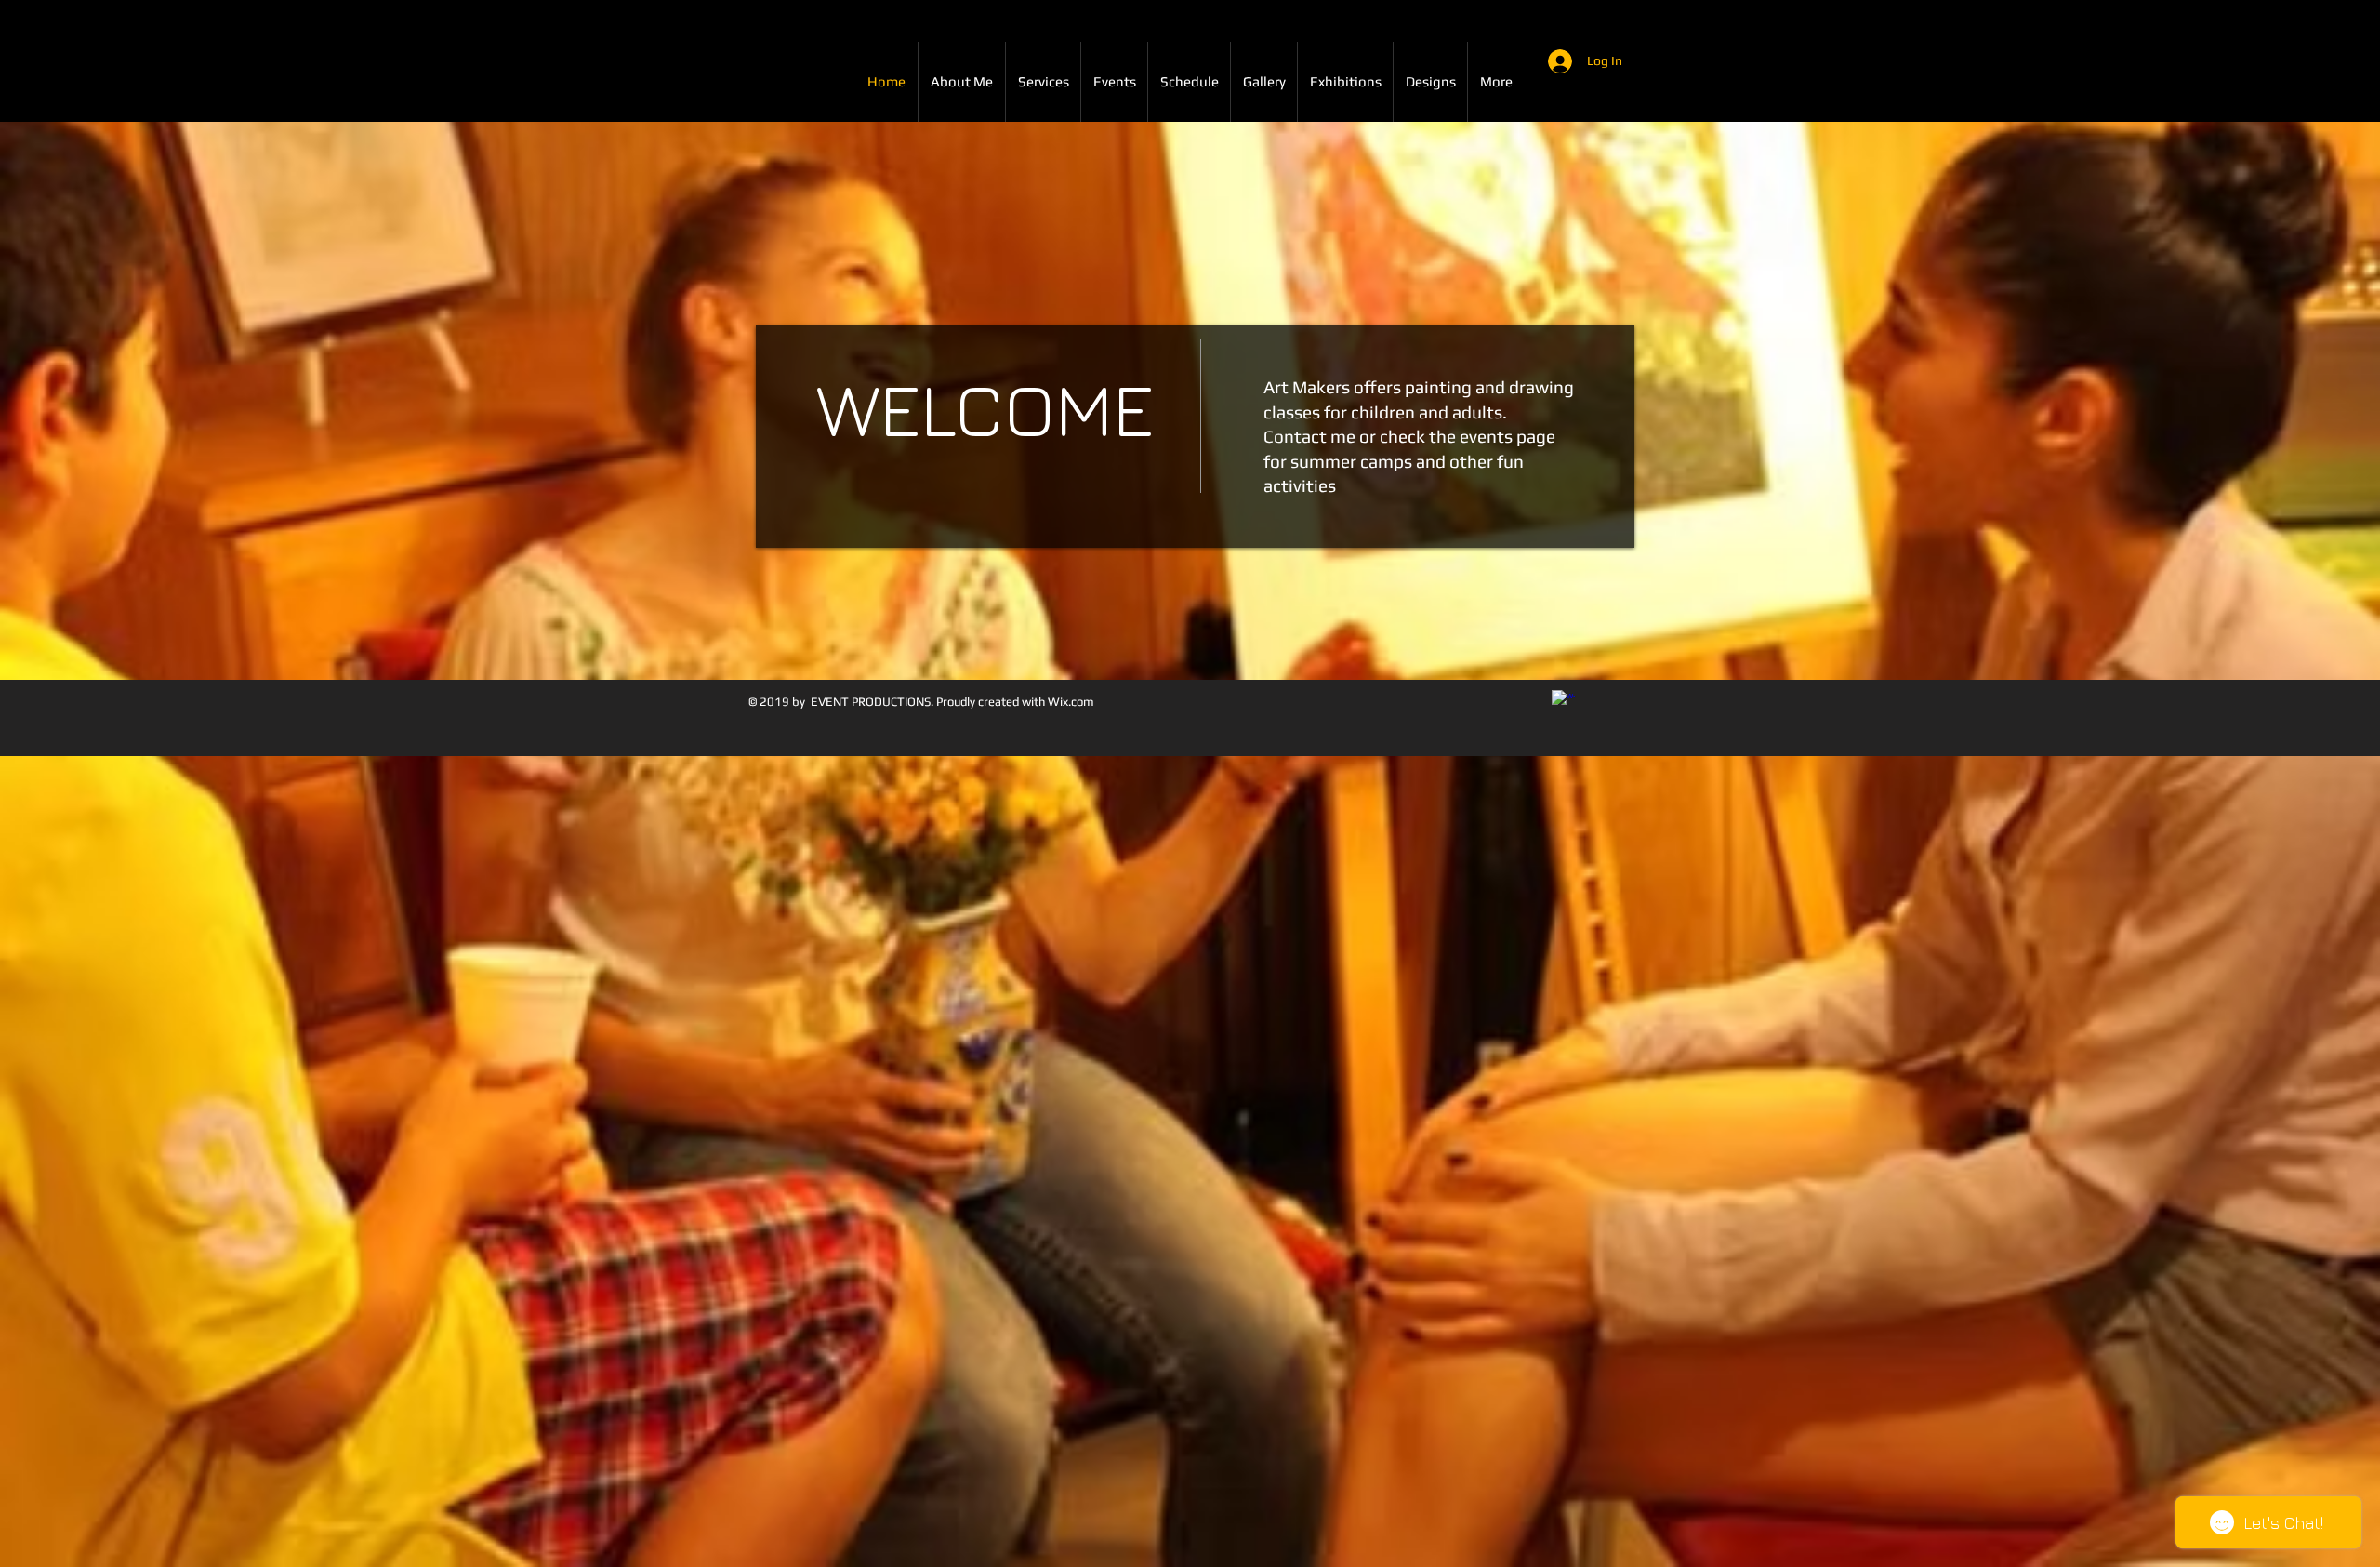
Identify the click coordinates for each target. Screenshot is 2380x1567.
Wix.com (1071, 702)
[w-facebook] (1563, 702)
